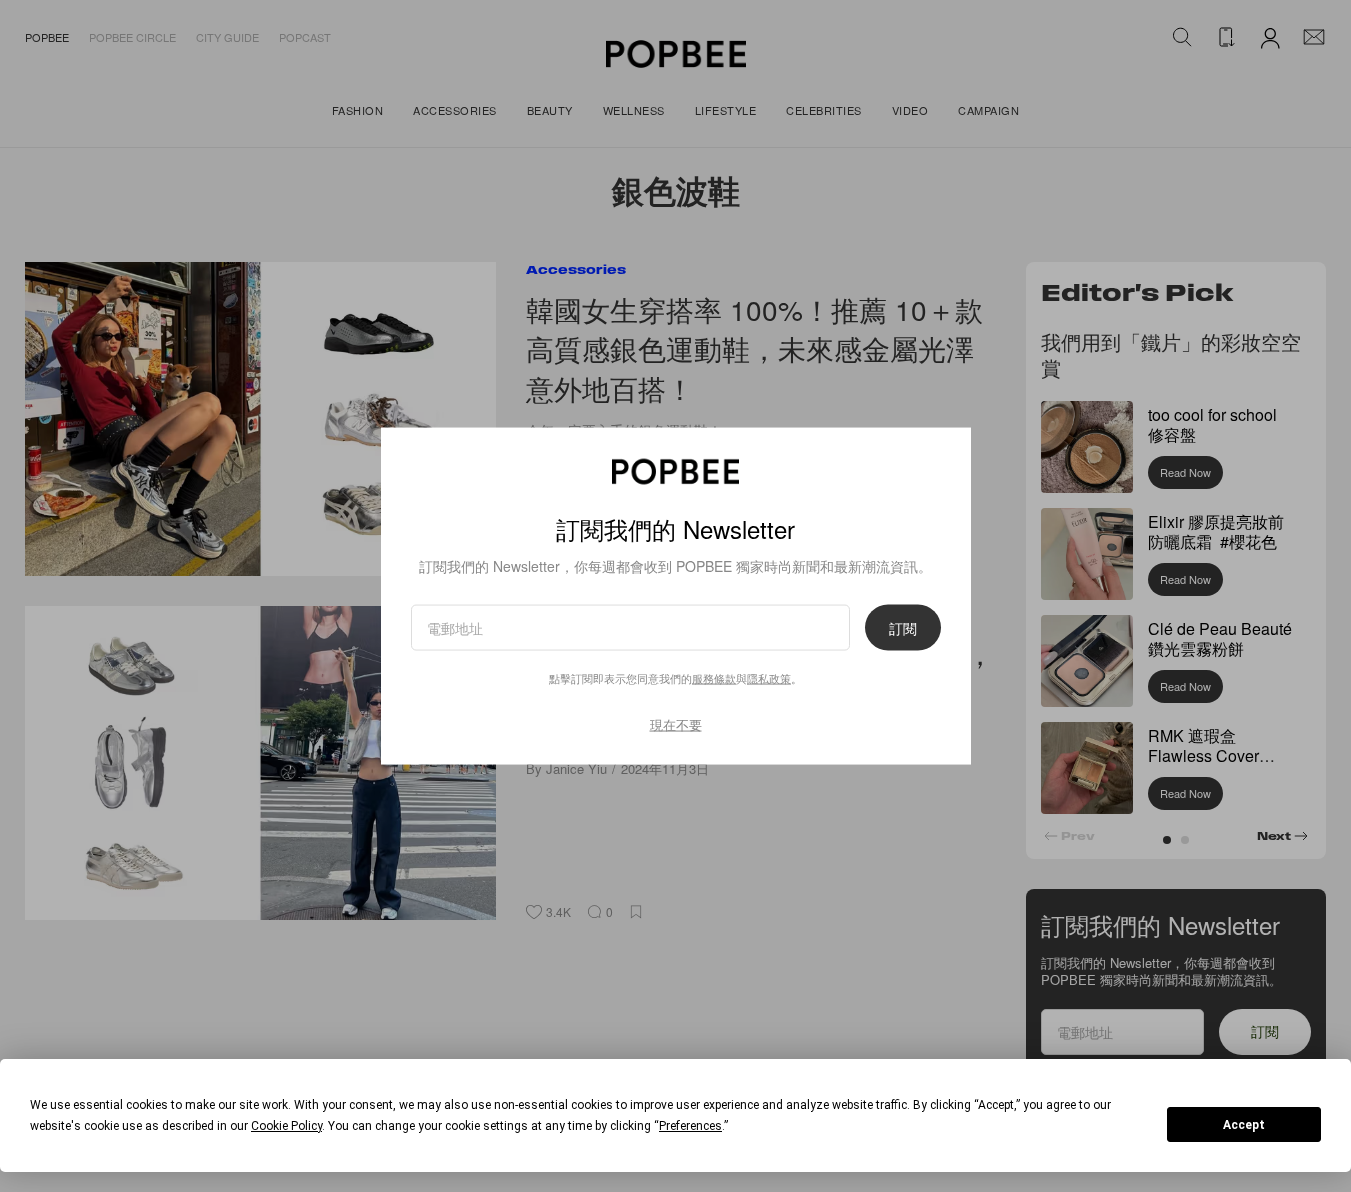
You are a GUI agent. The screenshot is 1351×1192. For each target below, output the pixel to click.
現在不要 (676, 724)
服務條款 (714, 678)
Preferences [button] (690, 1126)
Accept (1244, 1125)
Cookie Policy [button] (286, 1126)
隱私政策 (769, 678)
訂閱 (903, 628)
